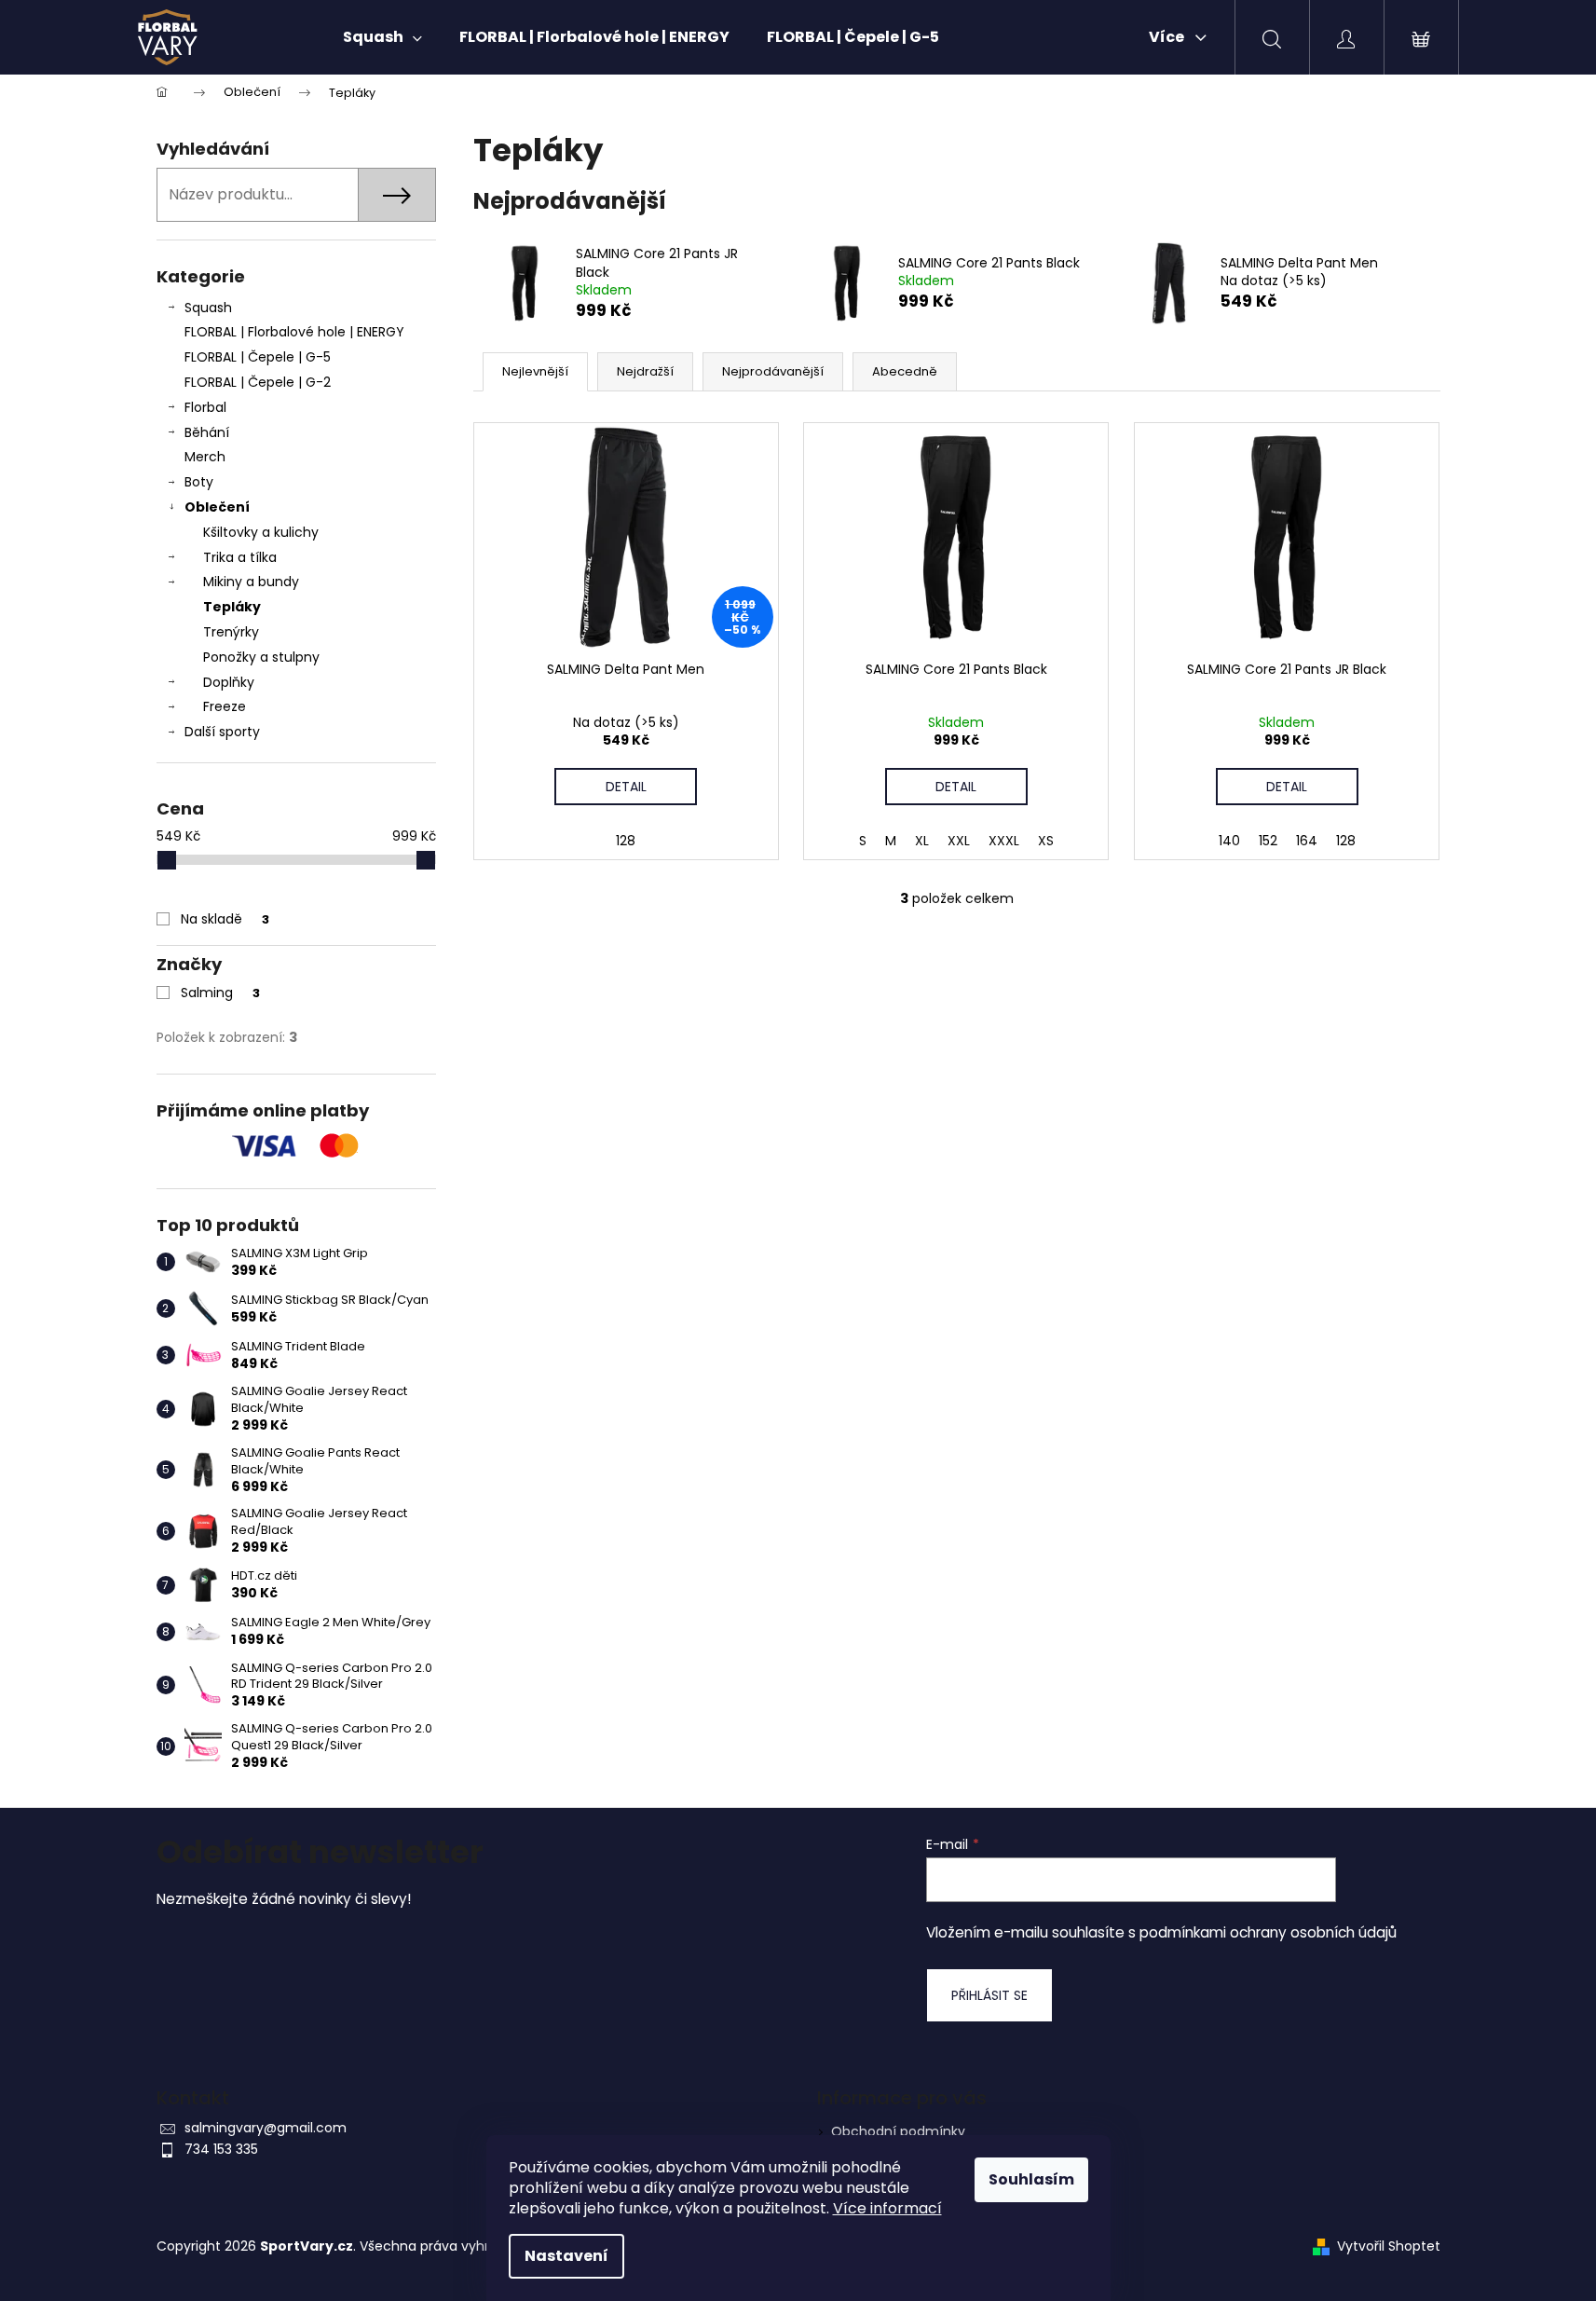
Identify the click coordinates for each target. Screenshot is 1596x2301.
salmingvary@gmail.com (266, 2128)
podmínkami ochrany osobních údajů (1268, 1932)
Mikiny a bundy (251, 582)
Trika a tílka (240, 557)
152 (1268, 841)
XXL (959, 841)
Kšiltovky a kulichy (261, 532)
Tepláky (232, 607)
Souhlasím (1031, 2179)
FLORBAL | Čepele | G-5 (258, 357)
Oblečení (217, 507)
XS (1046, 841)
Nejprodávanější (773, 371)
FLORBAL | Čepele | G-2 (258, 382)
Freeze (225, 706)
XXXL (1004, 841)
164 (1307, 841)
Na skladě (225, 919)
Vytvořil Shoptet (1389, 2246)
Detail (626, 787)
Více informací (887, 2208)
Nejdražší (645, 371)
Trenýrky (231, 632)
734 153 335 (221, 2149)
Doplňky (229, 682)
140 (1229, 841)
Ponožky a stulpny (261, 657)
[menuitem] (382, 37)
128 (626, 841)
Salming (220, 993)
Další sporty (222, 732)
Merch (205, 457)
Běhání (207, 432)
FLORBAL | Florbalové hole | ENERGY (294, 332)
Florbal (205, 407)
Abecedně (905, 371)
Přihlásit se (989, 1995)
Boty (199, 482)
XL (922, 841)
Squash (208, 308)
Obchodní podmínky (898, 2131)
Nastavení (566, 2256)
